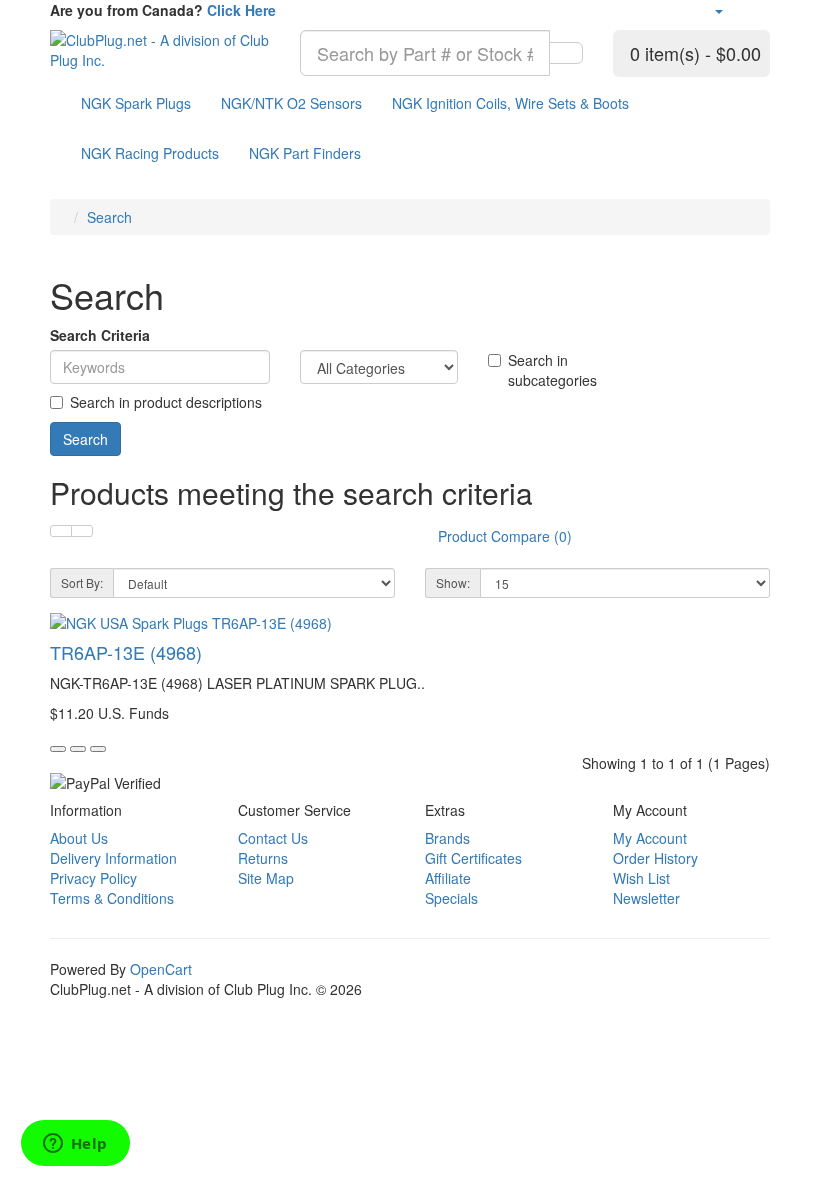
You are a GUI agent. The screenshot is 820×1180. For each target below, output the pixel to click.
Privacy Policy (93, 878)
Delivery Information (113, 858)
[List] (61, 531)
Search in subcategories (552, 370)
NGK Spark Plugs (136, 103)
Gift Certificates (473, 858)
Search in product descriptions (166, 402)
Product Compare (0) (505, 536)
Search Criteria (100, 335)
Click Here (241, 10)
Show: (453, 582)
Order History (655, 858)
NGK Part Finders (305, 153)
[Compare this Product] (98, 749)
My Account (650, 838)
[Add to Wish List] (78, 749)
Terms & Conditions (112, 898)
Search (109, 217)
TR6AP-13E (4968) (126, 652)
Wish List (641, 878)
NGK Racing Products (150, 153)
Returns (263, 858)
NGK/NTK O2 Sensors (291, 103)
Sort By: (82, 582)
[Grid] (82, 531)
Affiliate (448, 878)
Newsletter (646, 898)
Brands (447, 838)
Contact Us (273, 838)
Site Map (266, 878)
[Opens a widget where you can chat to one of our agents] (75, 1145)
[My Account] (718, 10)
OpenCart (161, 969)
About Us (79, 838)
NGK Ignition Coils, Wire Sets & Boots (510, 103)
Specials (451, 898)
